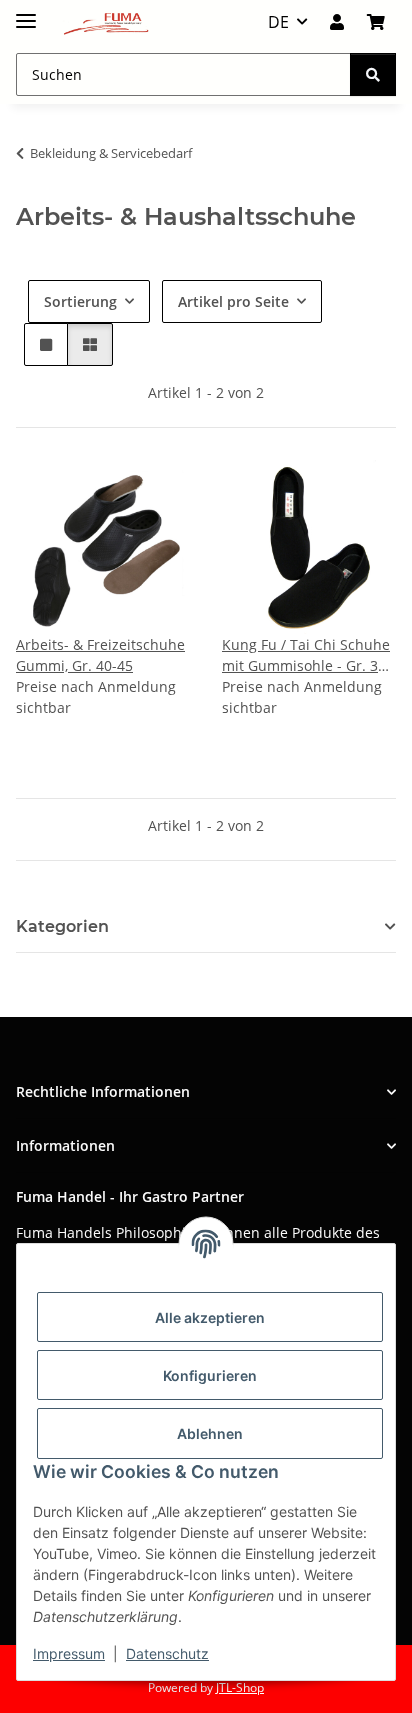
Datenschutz (167, 1653)
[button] (337, 22)
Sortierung (80, 301)
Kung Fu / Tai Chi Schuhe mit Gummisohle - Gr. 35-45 (306, 655)
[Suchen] (373, 74)
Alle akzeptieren (210, 1317)
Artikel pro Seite (233, 301)
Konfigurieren (210, 1375)
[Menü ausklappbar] (26, 12)
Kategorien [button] (62, 926)
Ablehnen (210, 1433)
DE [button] (278, 22)
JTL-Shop (240, 1687)
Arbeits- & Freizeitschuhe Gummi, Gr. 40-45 (100, 655)
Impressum (69, 1653)
